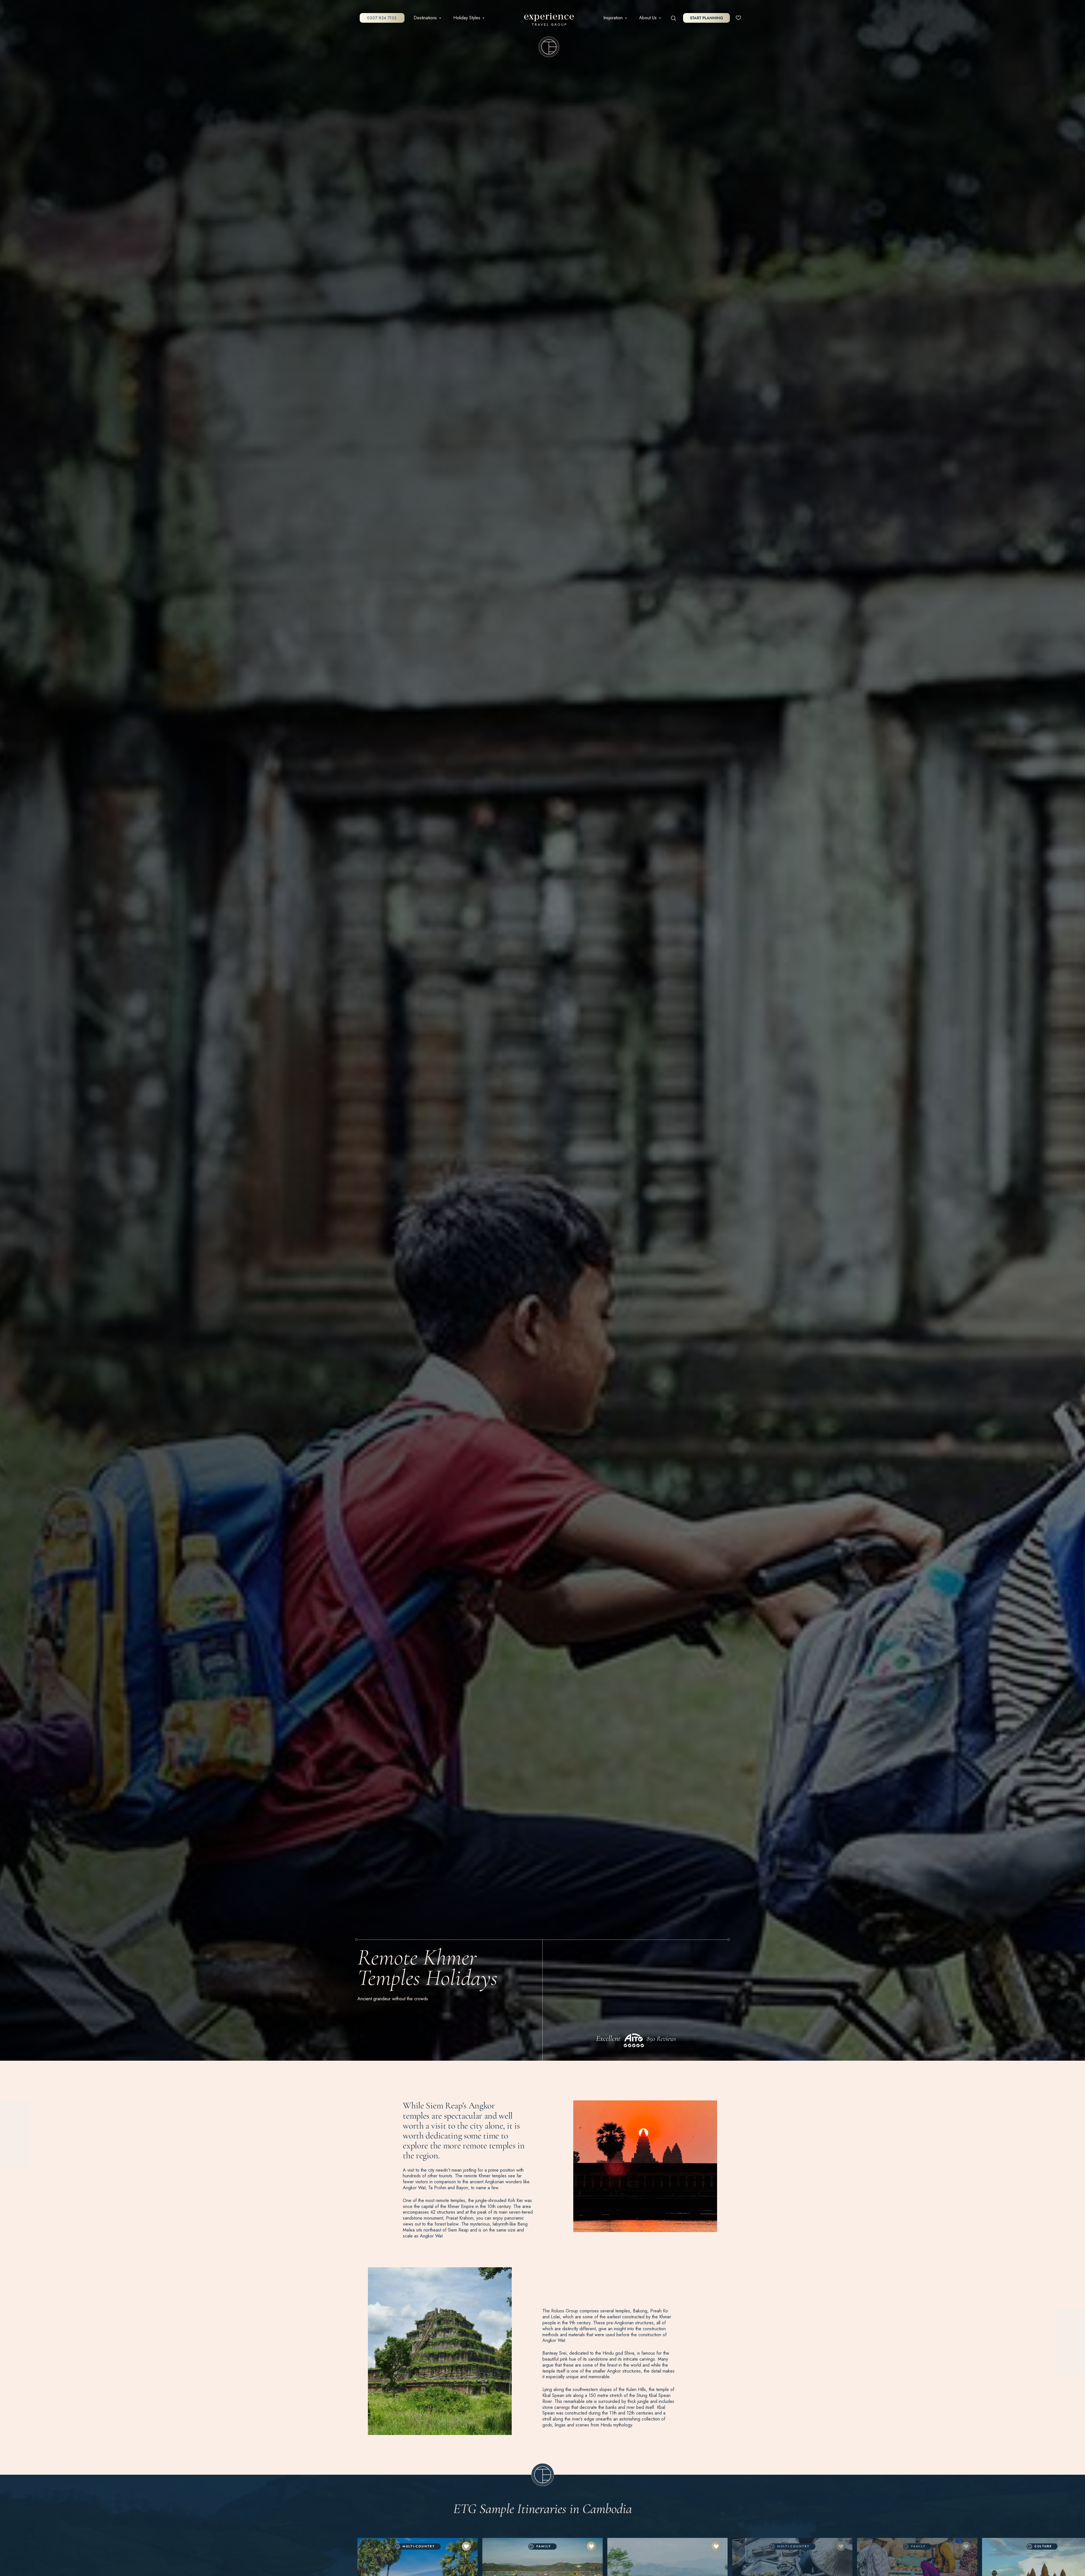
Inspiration (613, 18)
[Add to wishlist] (466, 2546)
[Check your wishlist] (738, 18)
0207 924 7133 (382, 18)
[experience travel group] (549, 21)
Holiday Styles (467, 18)
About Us (648, 18)
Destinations (425, 18)
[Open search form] (674, 18)
